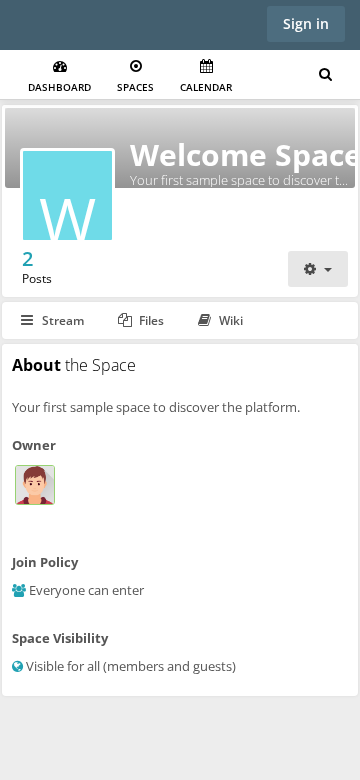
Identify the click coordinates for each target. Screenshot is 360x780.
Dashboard (59, 87)
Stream (61, 320)
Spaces (135, 87)
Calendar (206, 87)
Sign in (306, 23)
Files (150, 320)
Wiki (229, 320)
